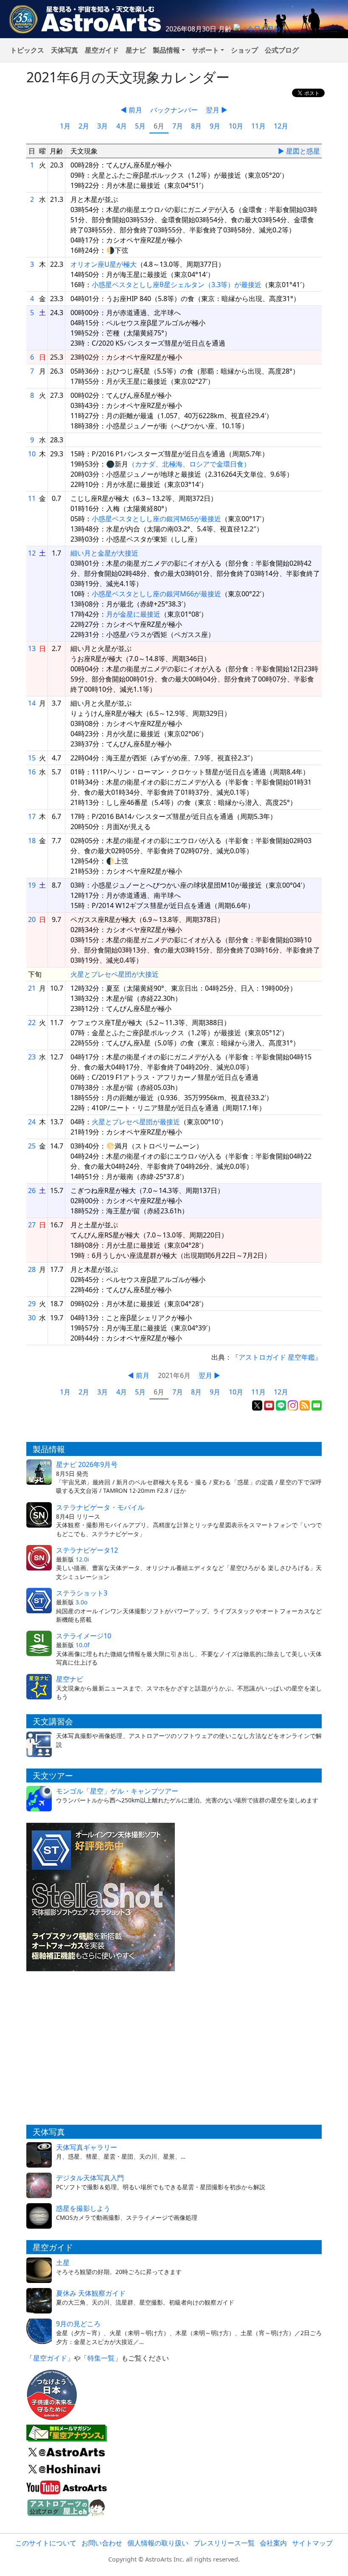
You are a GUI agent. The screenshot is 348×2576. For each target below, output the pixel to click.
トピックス (27, 50)
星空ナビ (70, 1679)
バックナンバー (174, 110)
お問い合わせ (102, 2543)
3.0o (81, 1602)
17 (32, 816)
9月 (215, 126)
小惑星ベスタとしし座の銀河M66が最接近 (156, 594)
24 (32, 1122)
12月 (281, 126)
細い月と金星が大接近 (104, 553)
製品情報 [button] (166, 50)
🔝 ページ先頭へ (275, 2562)
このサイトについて (46, 2543)
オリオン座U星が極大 (104, 264)
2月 (84, 126)
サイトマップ (312, 2543)
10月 (236, 126)
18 (32, 841)
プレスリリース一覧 (224, 2543)
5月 (140, 126)
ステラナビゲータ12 (87, 1550)
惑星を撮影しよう (83, 2208)
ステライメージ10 (84, 1636)
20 (32, 919)
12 (32, 553)
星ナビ (136, 50)
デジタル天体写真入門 (90, 2178)
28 (32, 1269)
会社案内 (273, 2543)
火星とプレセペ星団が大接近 (115, 974)
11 (32, 498)
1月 (65, 126)
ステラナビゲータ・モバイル (100, 1507)
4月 (122, 126)
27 (32, 1225)
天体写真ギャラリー (87, 2147)
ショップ (244, 50)
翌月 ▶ (217, 110)
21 (32, 988)
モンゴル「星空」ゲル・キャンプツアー (117, 1791)
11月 (258, 126)
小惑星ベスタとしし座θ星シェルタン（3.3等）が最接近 (177, 285)
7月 (178, 126)
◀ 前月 (131, 110)
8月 (196, 126)
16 (32, 772)
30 (32, 1318)
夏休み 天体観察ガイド (91, 2293)
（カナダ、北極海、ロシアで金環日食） (189, 464)
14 (32, 703)
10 (32, 454)
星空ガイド (102, 50)
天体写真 (65, 50)
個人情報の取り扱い (158, 2543)
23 (32, 1057)
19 (32, 885)
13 (32, 648)
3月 (102, 126)
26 (32, 1190)
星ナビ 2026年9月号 (87, 1464)
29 (32, 1304)
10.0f (83, 1645)
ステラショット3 (82, 1593)
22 (32, 1023)
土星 (63, 2263)
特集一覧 (101, 2358)
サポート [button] (205, 50)
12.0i (82, 1559)
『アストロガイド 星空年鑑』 (277, 1357)
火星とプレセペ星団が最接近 (136, 1122)
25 (32, 1146)
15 (32, 758)
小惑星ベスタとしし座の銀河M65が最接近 (156, 519)
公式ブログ (282, 50)
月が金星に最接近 (133, 614)
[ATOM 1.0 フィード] (305, 1405)
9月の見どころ (78, 2324)
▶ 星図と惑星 (299, 151)
